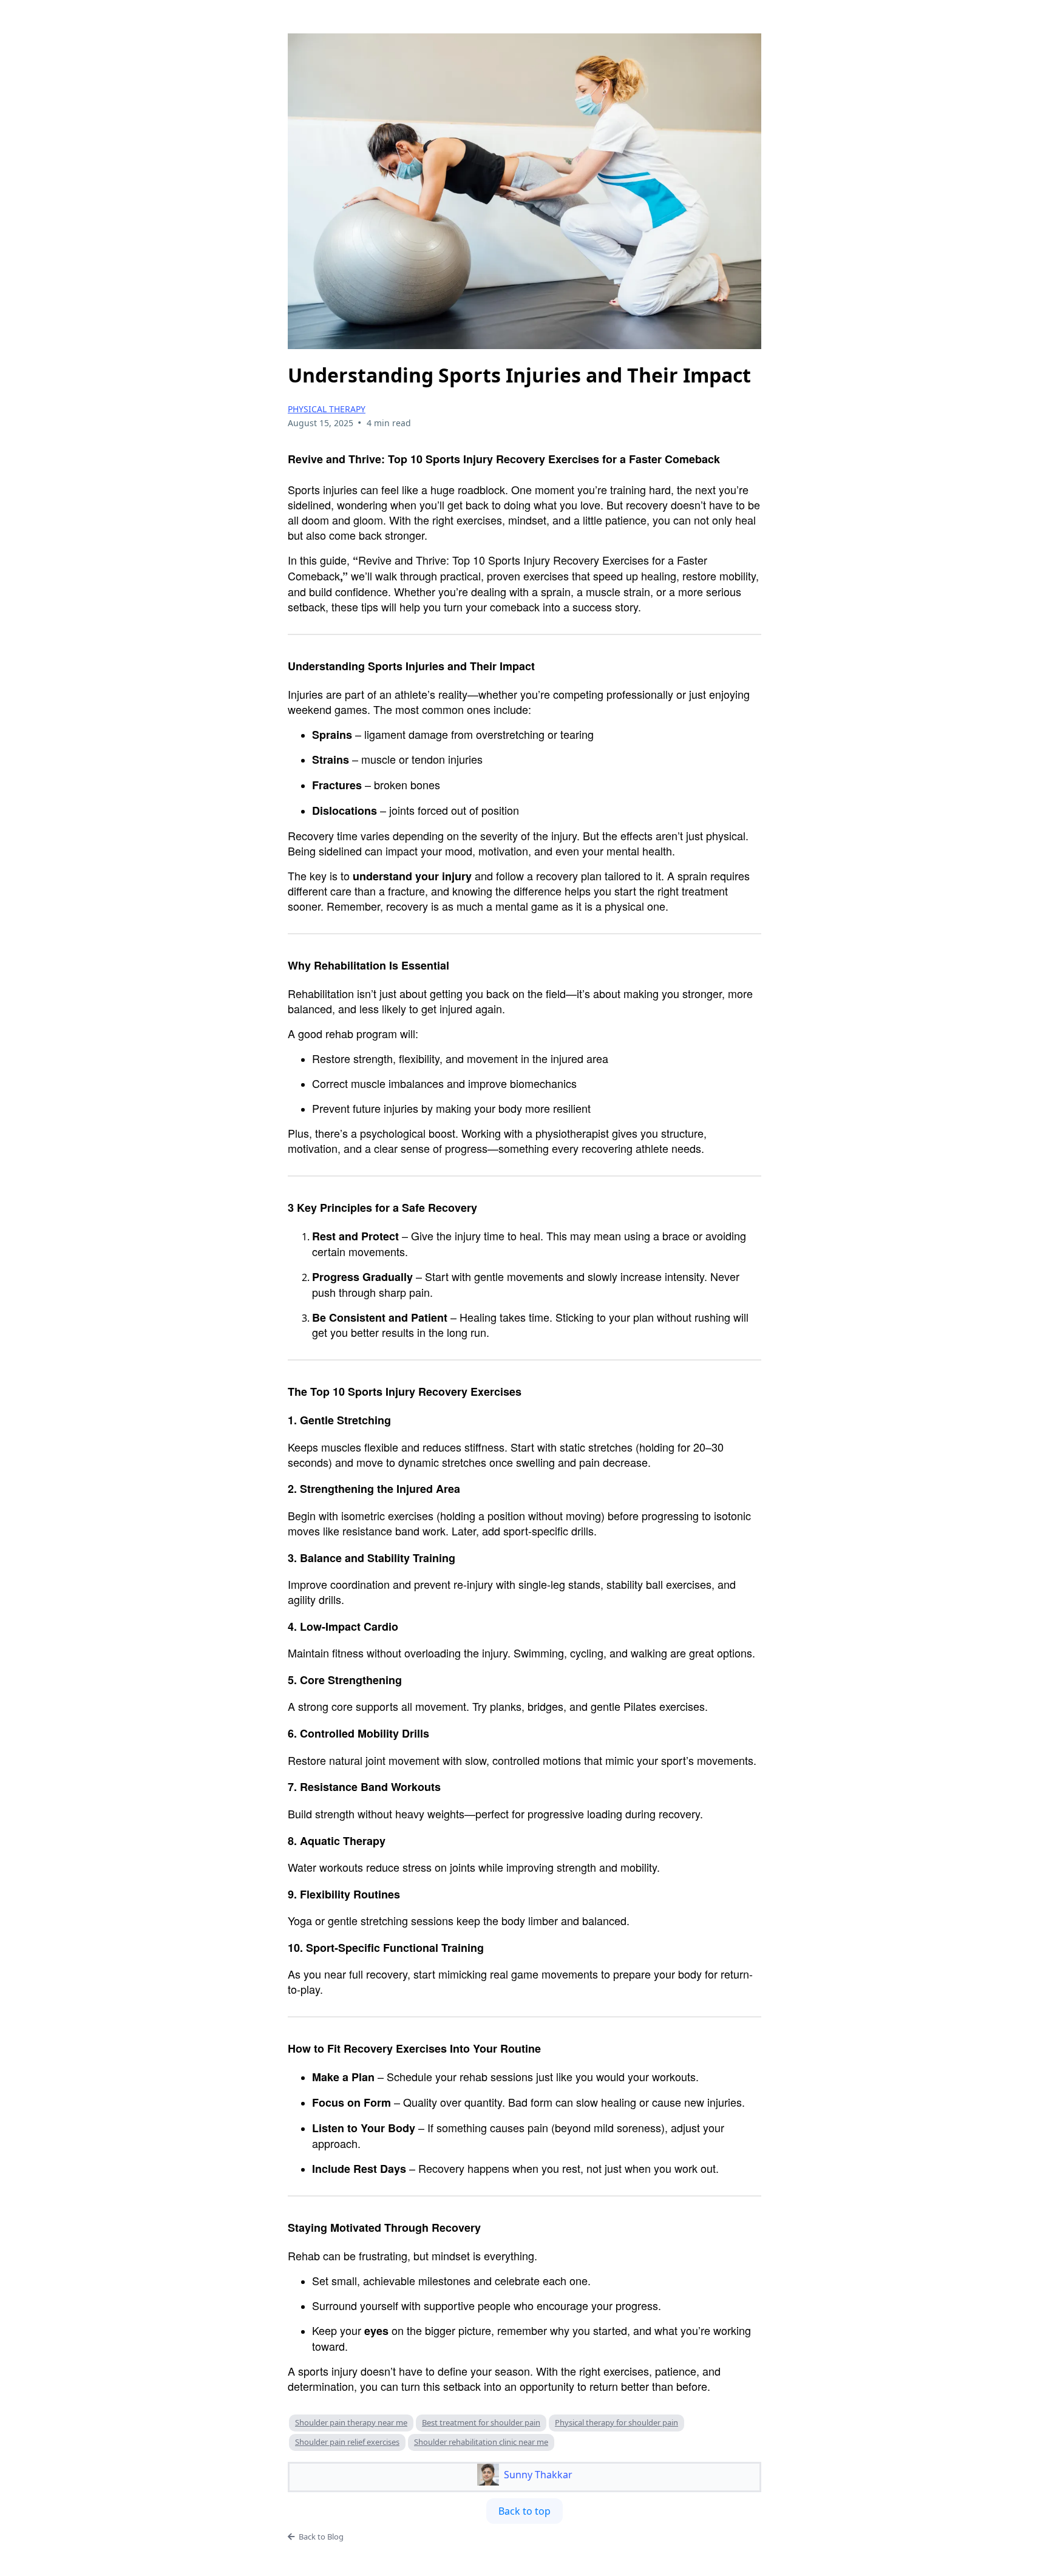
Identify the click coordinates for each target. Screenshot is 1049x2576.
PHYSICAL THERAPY (327, 409)
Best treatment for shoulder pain (481, 2422)
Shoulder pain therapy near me (351, 2422)
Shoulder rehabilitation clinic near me (481, 2442)
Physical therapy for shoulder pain (616, 2422)
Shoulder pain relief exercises (347, 2442)
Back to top (524, 2511)
